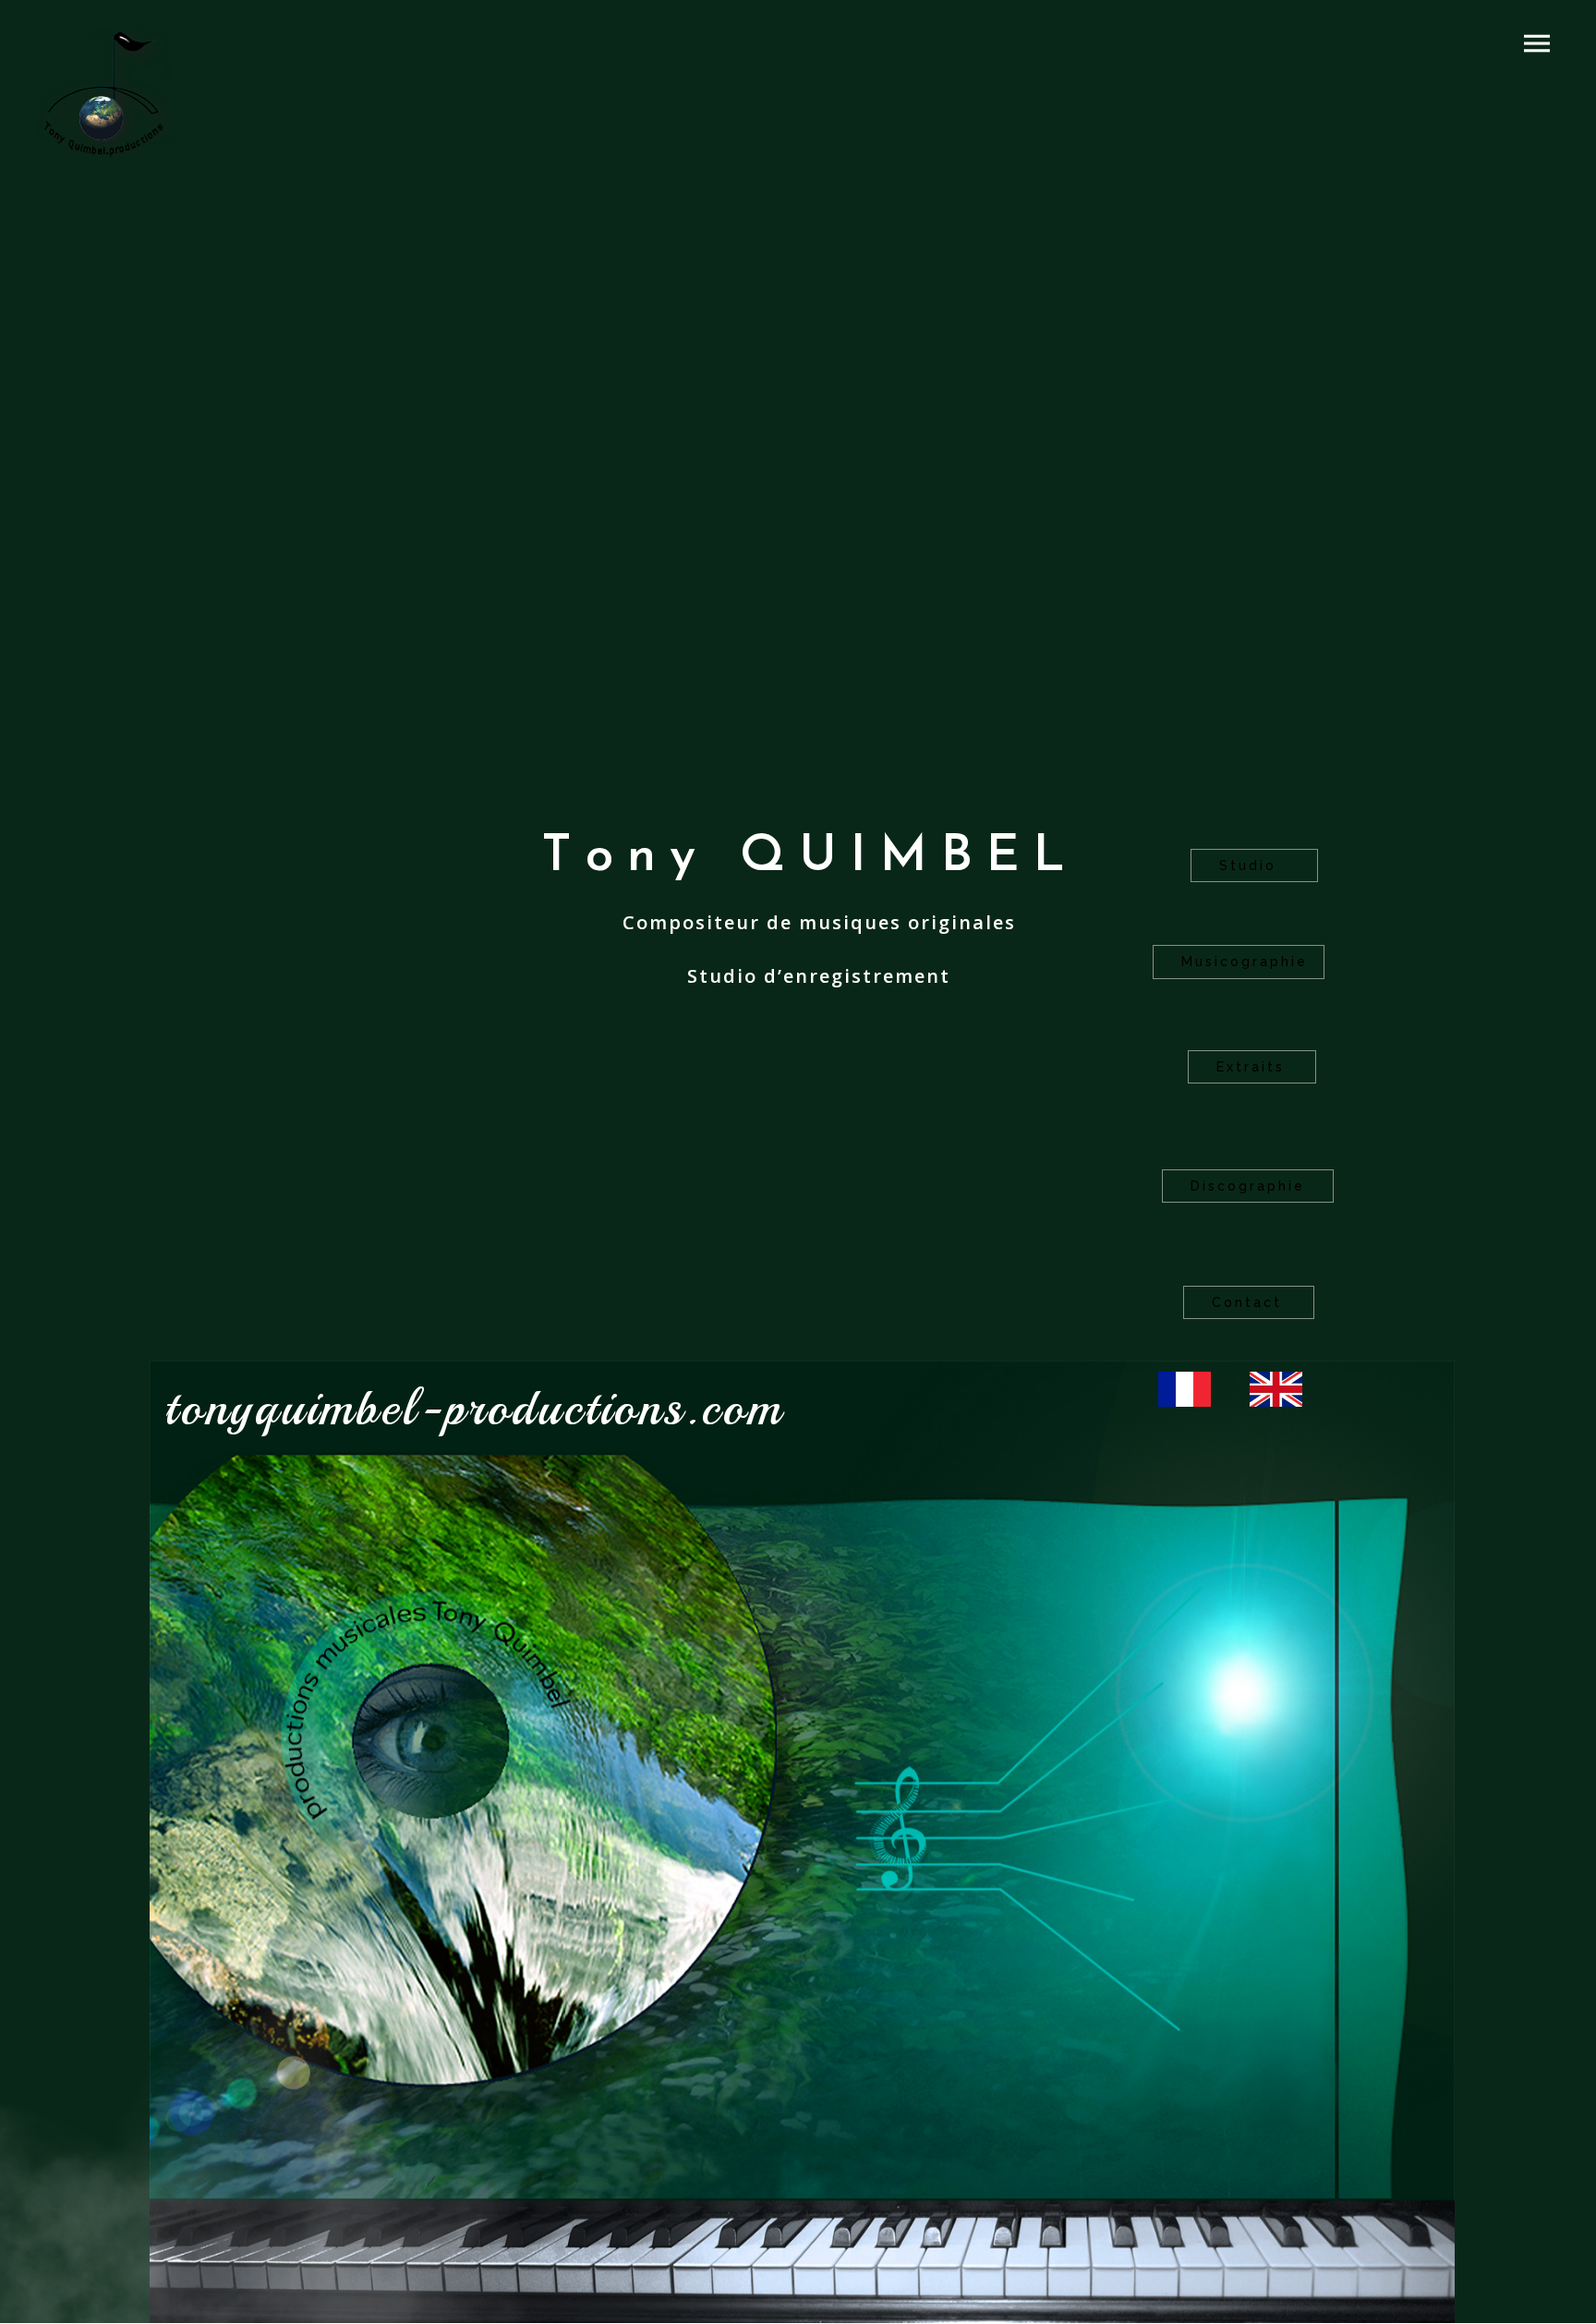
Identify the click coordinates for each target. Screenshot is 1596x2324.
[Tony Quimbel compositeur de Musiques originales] (104, 97)
